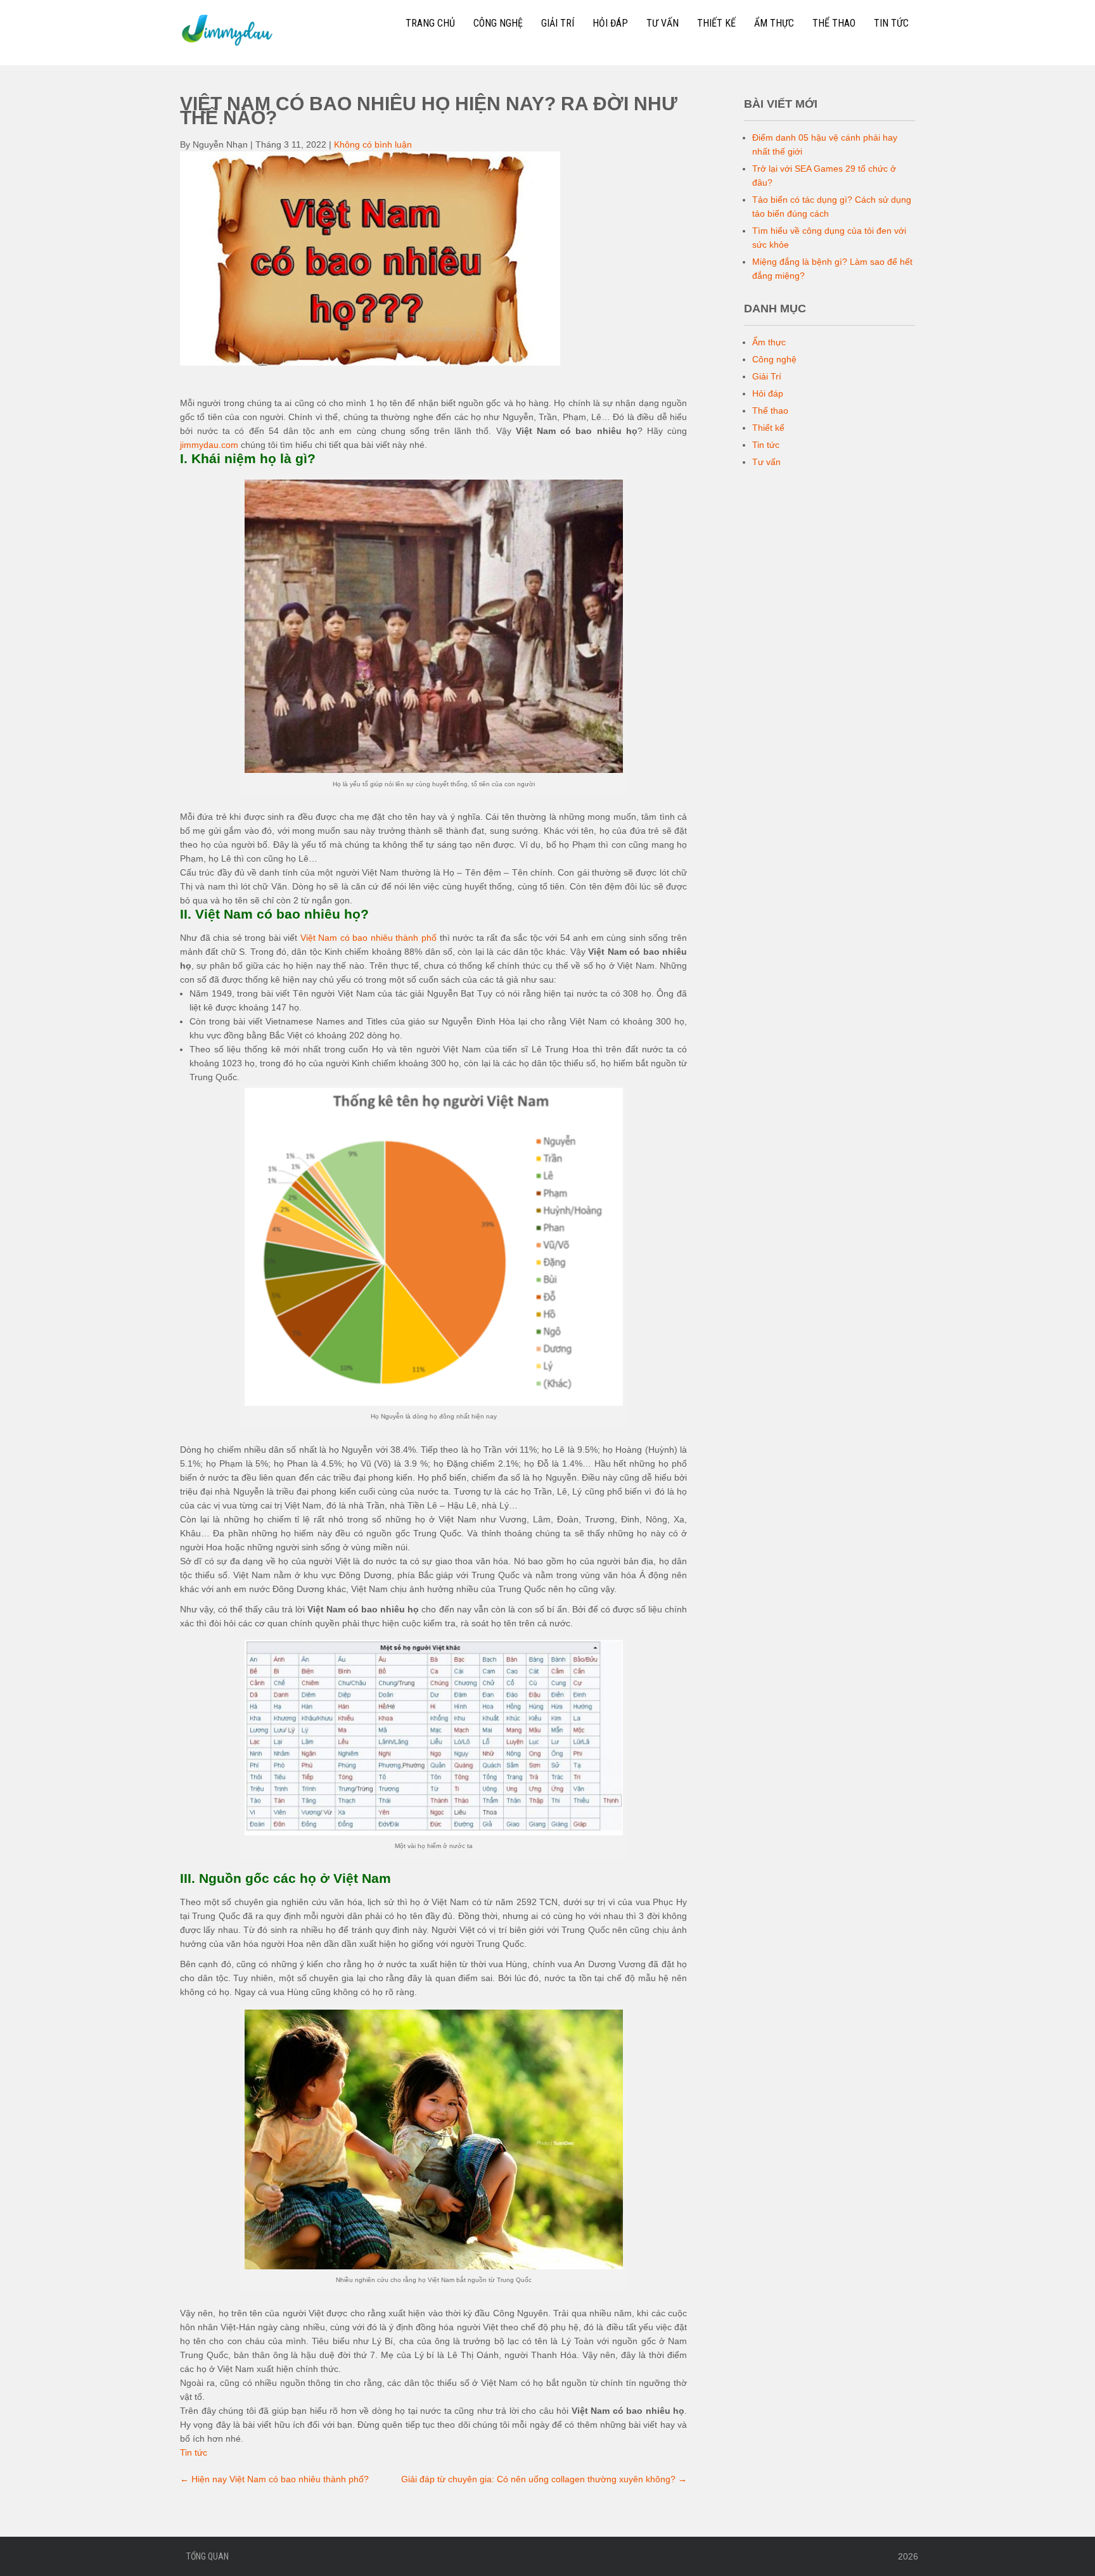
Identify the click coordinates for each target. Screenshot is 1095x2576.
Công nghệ (498, 23)
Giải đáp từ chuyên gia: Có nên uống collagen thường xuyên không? (544, 2479)
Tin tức (891, 23)
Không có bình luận (373, 144)
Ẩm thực (774, 23)
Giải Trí (558, 23)
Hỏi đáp (610, 23)
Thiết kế (716, 23)
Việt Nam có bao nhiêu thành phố (368, 938)
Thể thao (834, 23)
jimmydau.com (209, 445)
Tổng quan (208, 2556)
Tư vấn (663, 23)
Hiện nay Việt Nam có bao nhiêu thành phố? (274, 2479)
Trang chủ (430, 23)
